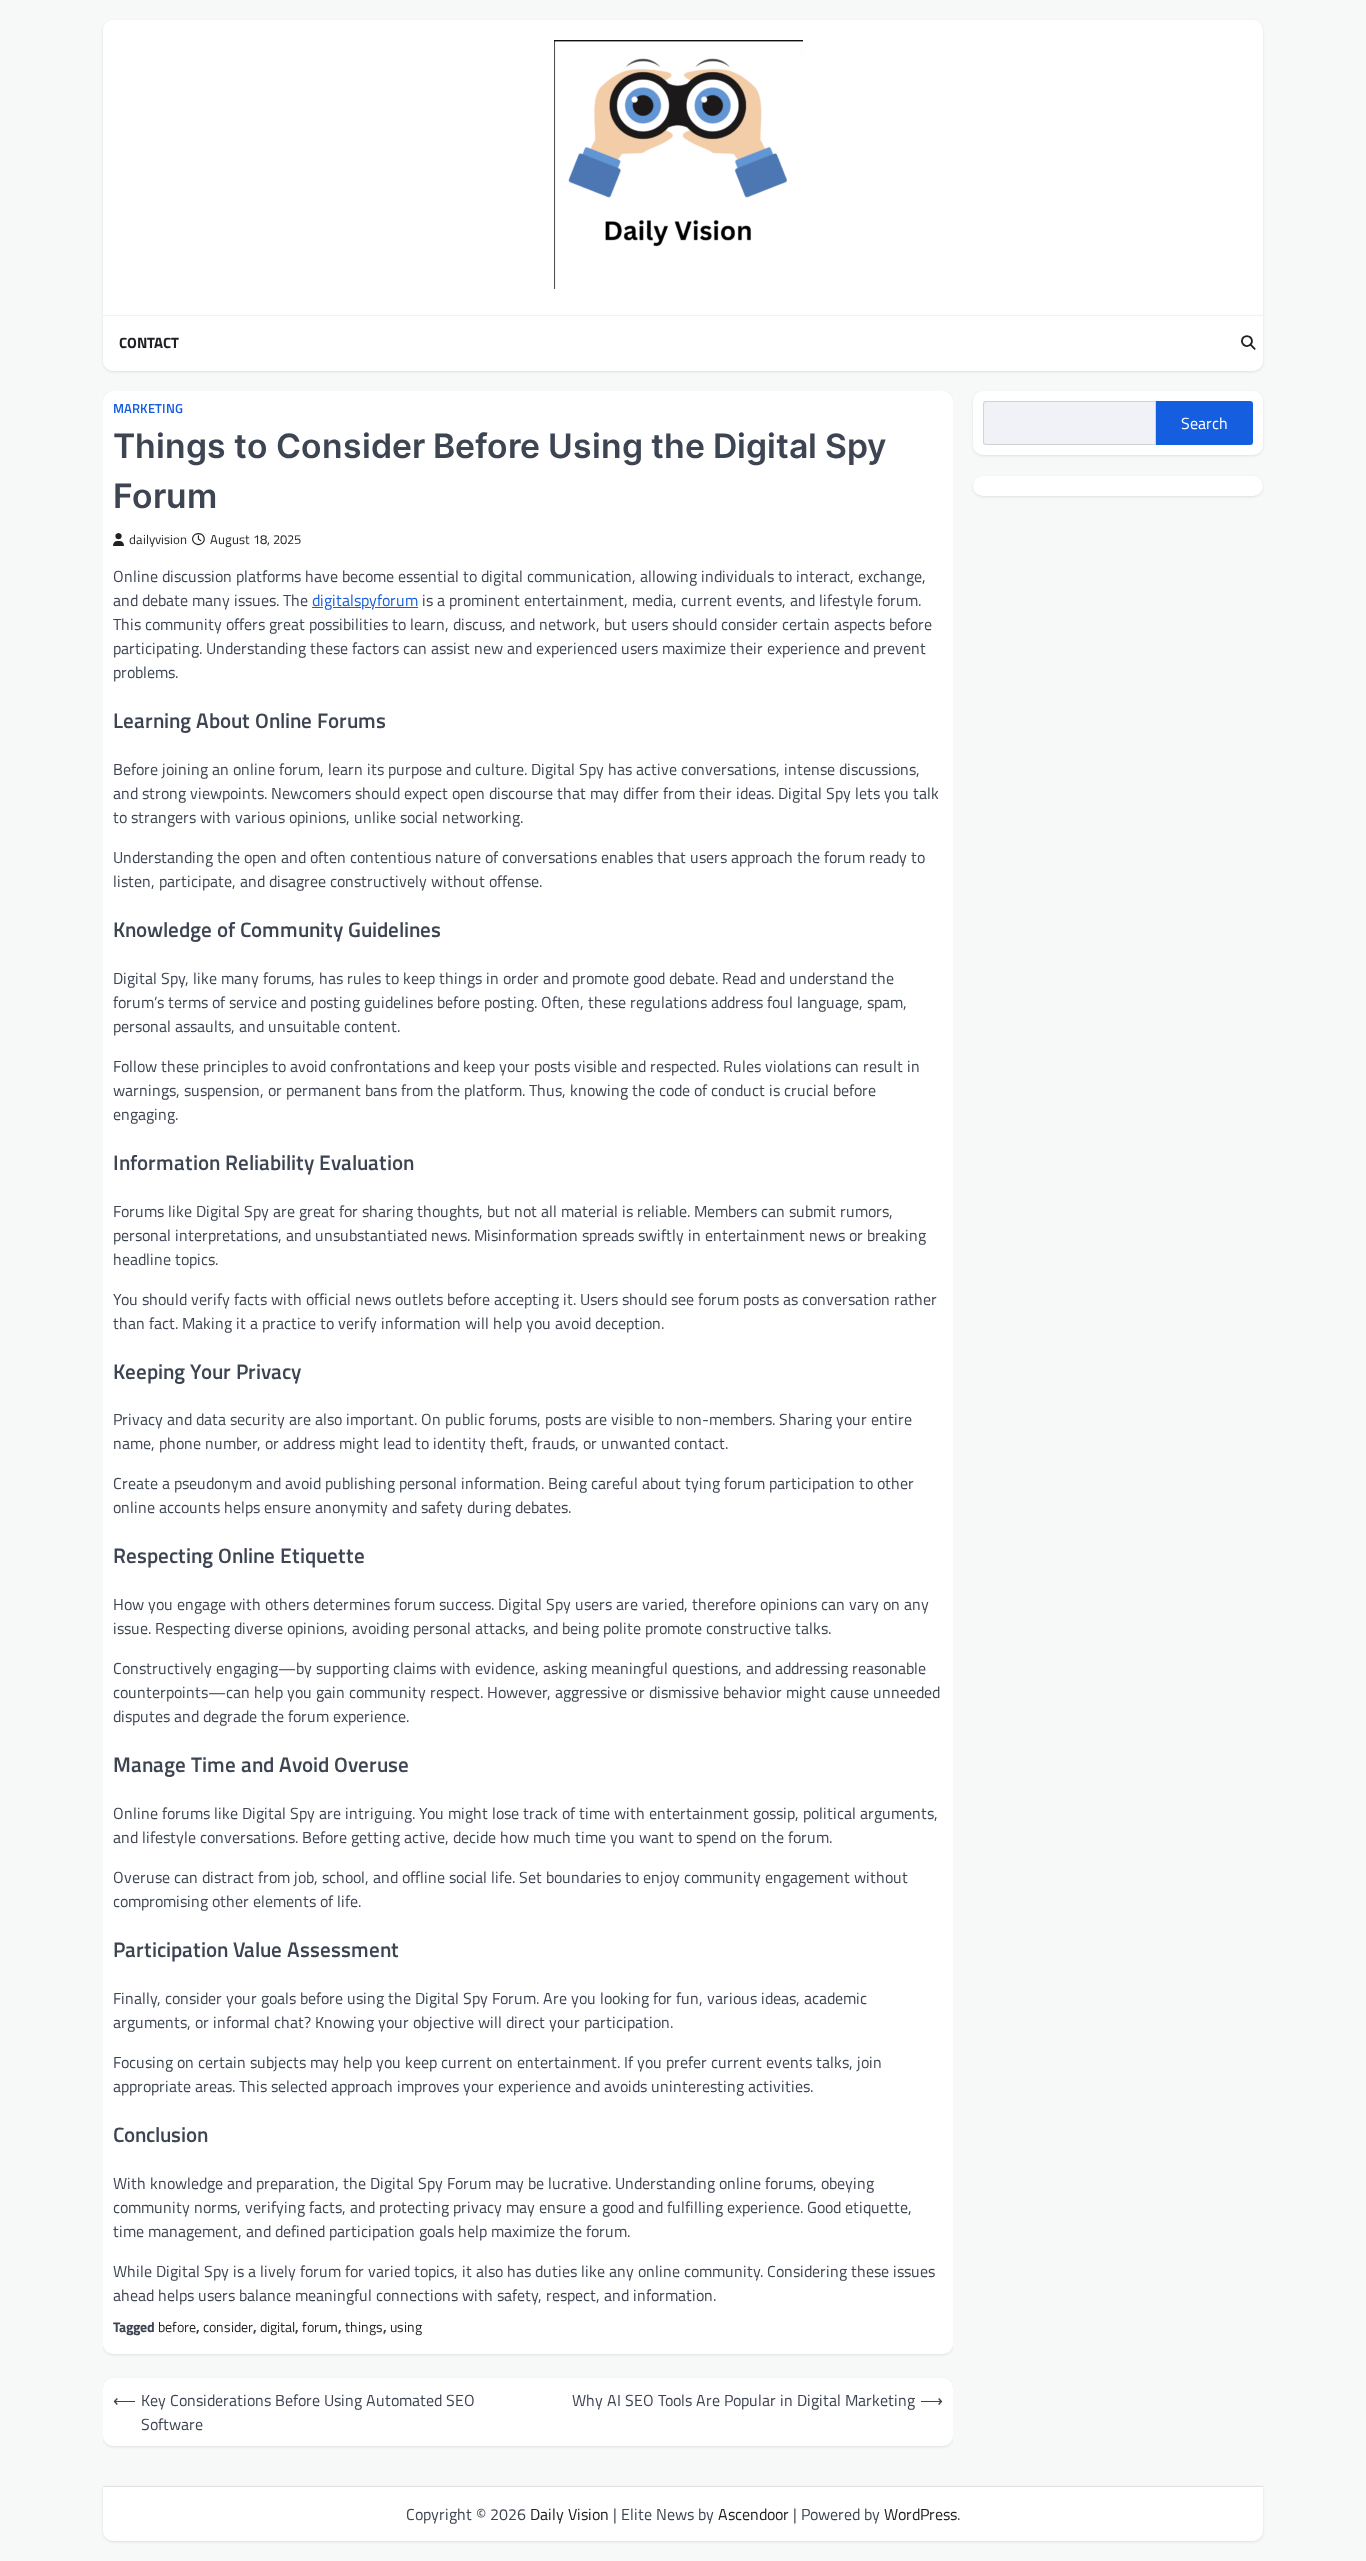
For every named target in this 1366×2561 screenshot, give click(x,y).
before (177, 2327)
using (406, 2327)
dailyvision (158, 539)
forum (320, 2327)
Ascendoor (753, 2514)
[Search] (1248, 343)
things (364, 2327)
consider (228, 2327)
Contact (149, 343)
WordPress (920, 2514)
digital (277, 2327)
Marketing (148, 408)
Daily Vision (569, 2514)
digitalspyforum (365, 600)
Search (1204, 423)
